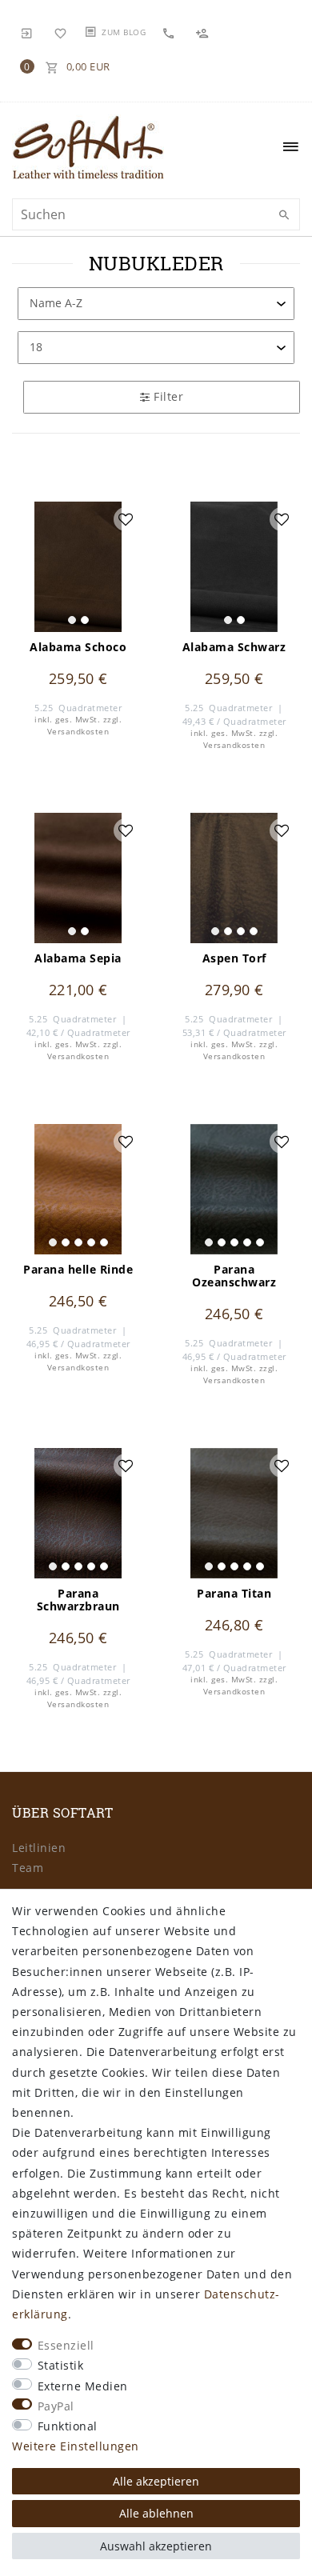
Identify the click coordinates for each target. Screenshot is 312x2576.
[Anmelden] (27, 32)
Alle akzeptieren (156, 2481)
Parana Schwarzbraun (78, 1600)
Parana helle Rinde (78, 1270)
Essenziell (66, 2345)
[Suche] (284, 215)
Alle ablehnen (156, 2513)
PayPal (56, 2406)
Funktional (68, 2426)
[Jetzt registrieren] (204, 32)
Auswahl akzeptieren (156, 2546)
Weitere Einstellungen (76, 2446)
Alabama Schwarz (234, 647)
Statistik (61, 2365)
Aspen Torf (234, 958)
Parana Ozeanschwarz (234, 1276)
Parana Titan (234, 1594)
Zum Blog (124, 32)
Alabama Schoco (78, 647)
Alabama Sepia (78, 958)
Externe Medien (83, 2386)
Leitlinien (39, 1848)
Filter (167, 396)
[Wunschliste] (61, 32)
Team (28, 1868)
